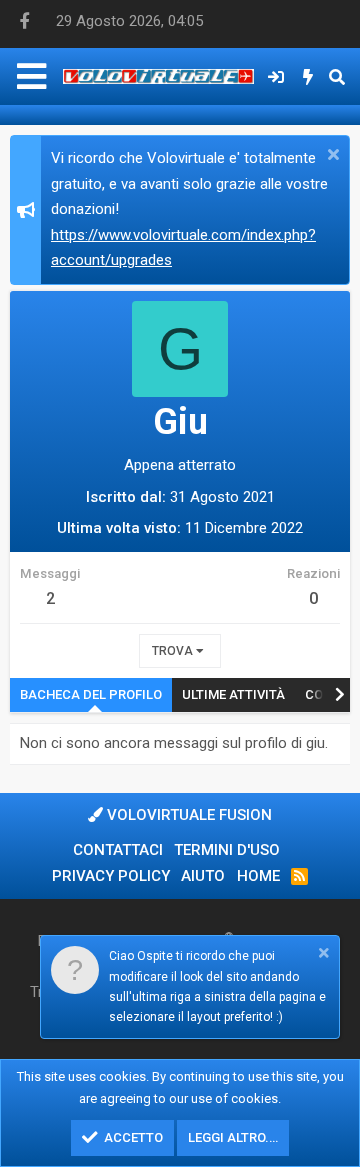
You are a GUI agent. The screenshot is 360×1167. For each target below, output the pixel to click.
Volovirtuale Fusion (187, 815)
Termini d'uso (227, 850)
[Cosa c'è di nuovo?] (308, 77)
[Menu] (31, 76)
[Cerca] (336, 77)
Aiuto (203, 876)
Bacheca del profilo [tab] (91, 694)
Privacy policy (111, 876)
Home (258, 876)
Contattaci (118, 850)
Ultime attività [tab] (233, 694)
